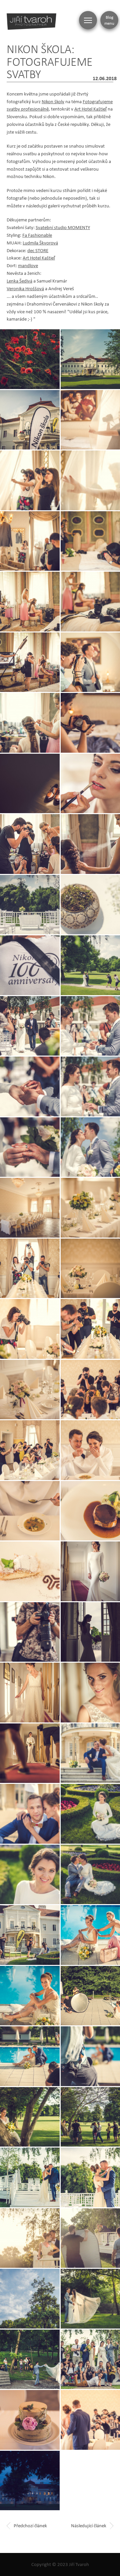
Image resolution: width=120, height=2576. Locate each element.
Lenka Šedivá (19, 281)
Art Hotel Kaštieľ (90, 109)
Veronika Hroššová (25, 288)
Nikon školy (53, 101)
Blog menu (109, 20)
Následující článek (89, 2525)
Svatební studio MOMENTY (63, 227)
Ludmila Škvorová (40, 243)
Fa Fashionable (37, 235)
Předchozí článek (30, 2525)
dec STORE (38, 250)
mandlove (28, 265)
